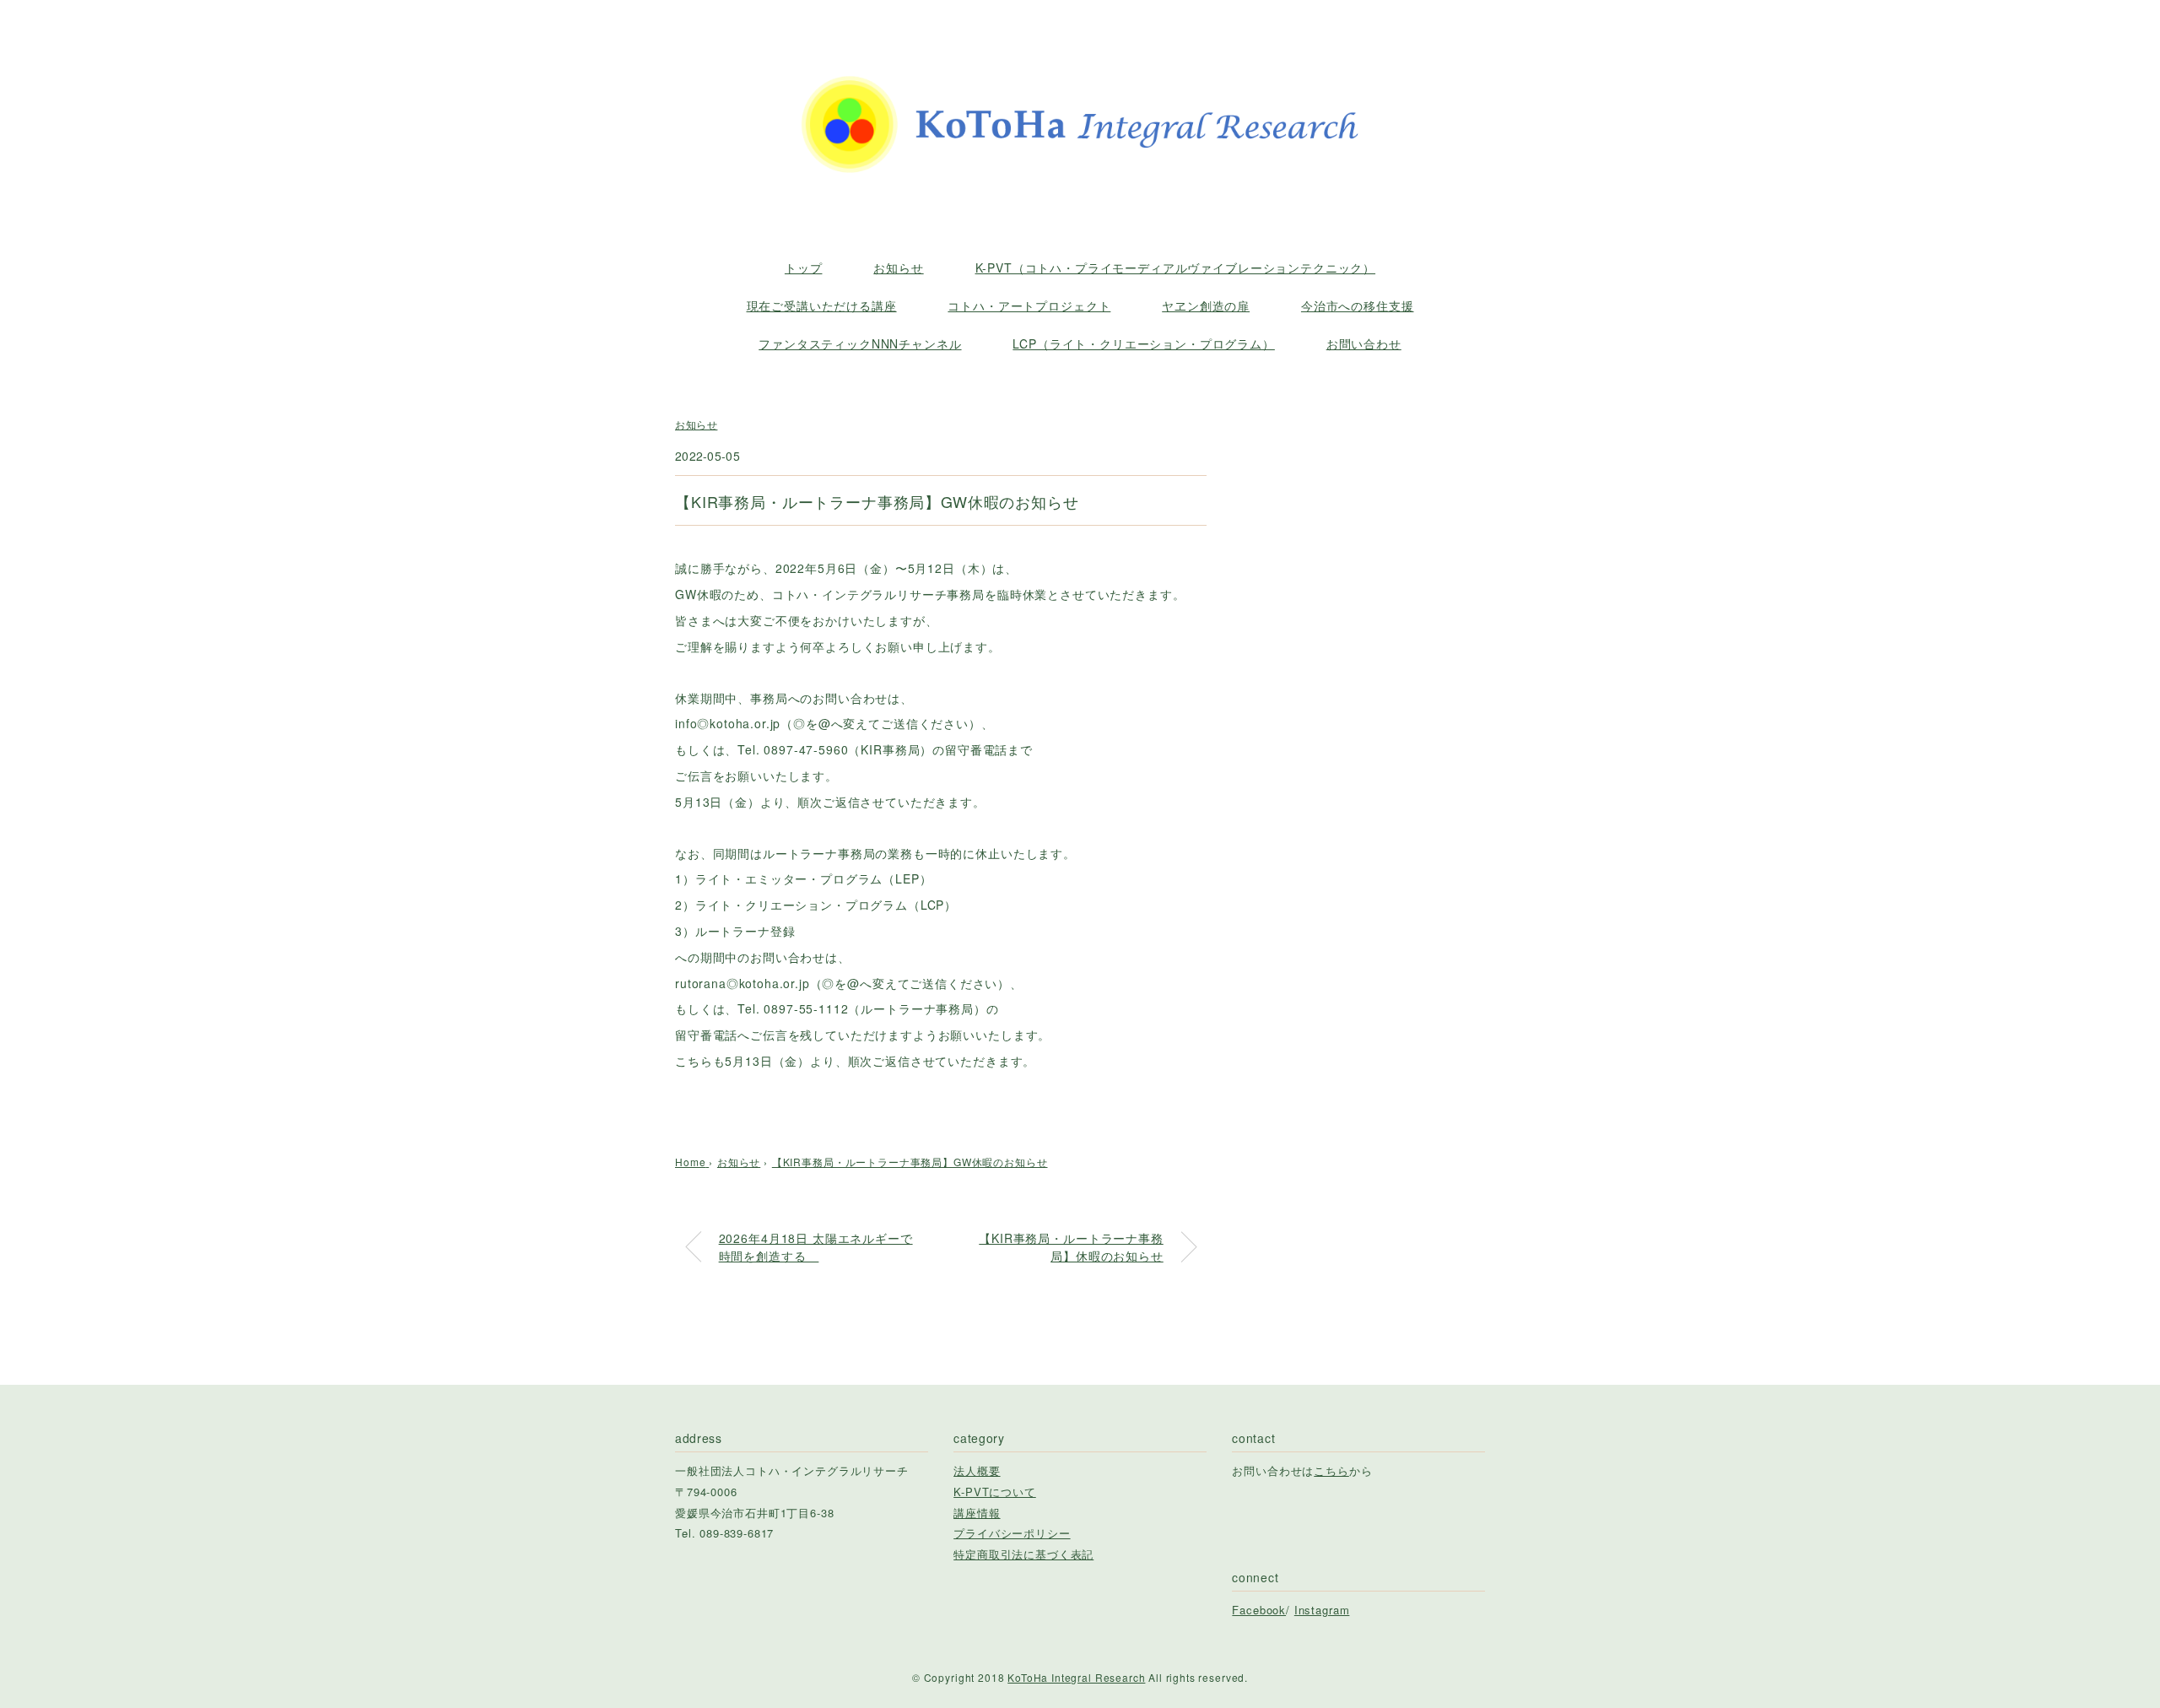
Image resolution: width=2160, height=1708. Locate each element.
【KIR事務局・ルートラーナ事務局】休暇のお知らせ (1071, 1247)
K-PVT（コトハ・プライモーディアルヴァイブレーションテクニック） (1176, 268)
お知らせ (898, 268)
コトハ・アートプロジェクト (1029, 305)
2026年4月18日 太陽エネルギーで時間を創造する (816, 1247)
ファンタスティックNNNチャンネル (860, 343)
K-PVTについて (995, 1492)
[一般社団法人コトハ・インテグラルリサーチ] (1080, 62)
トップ (804, 268)
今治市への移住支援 (1358, 305)
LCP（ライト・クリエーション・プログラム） (1143, 343)
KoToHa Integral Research (1076, 1677)
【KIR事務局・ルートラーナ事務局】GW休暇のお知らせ (910, 1162)
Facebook (1259, 1610)
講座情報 (977, 1513)
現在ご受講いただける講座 (822, 305)
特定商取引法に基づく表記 (1023, 1554)
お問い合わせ (1364, 343)
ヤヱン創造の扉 (1206, 305)
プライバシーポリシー (1012, 1533)
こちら (1331, 1470)
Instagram (1322, 1610)
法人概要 (977, 1470)
